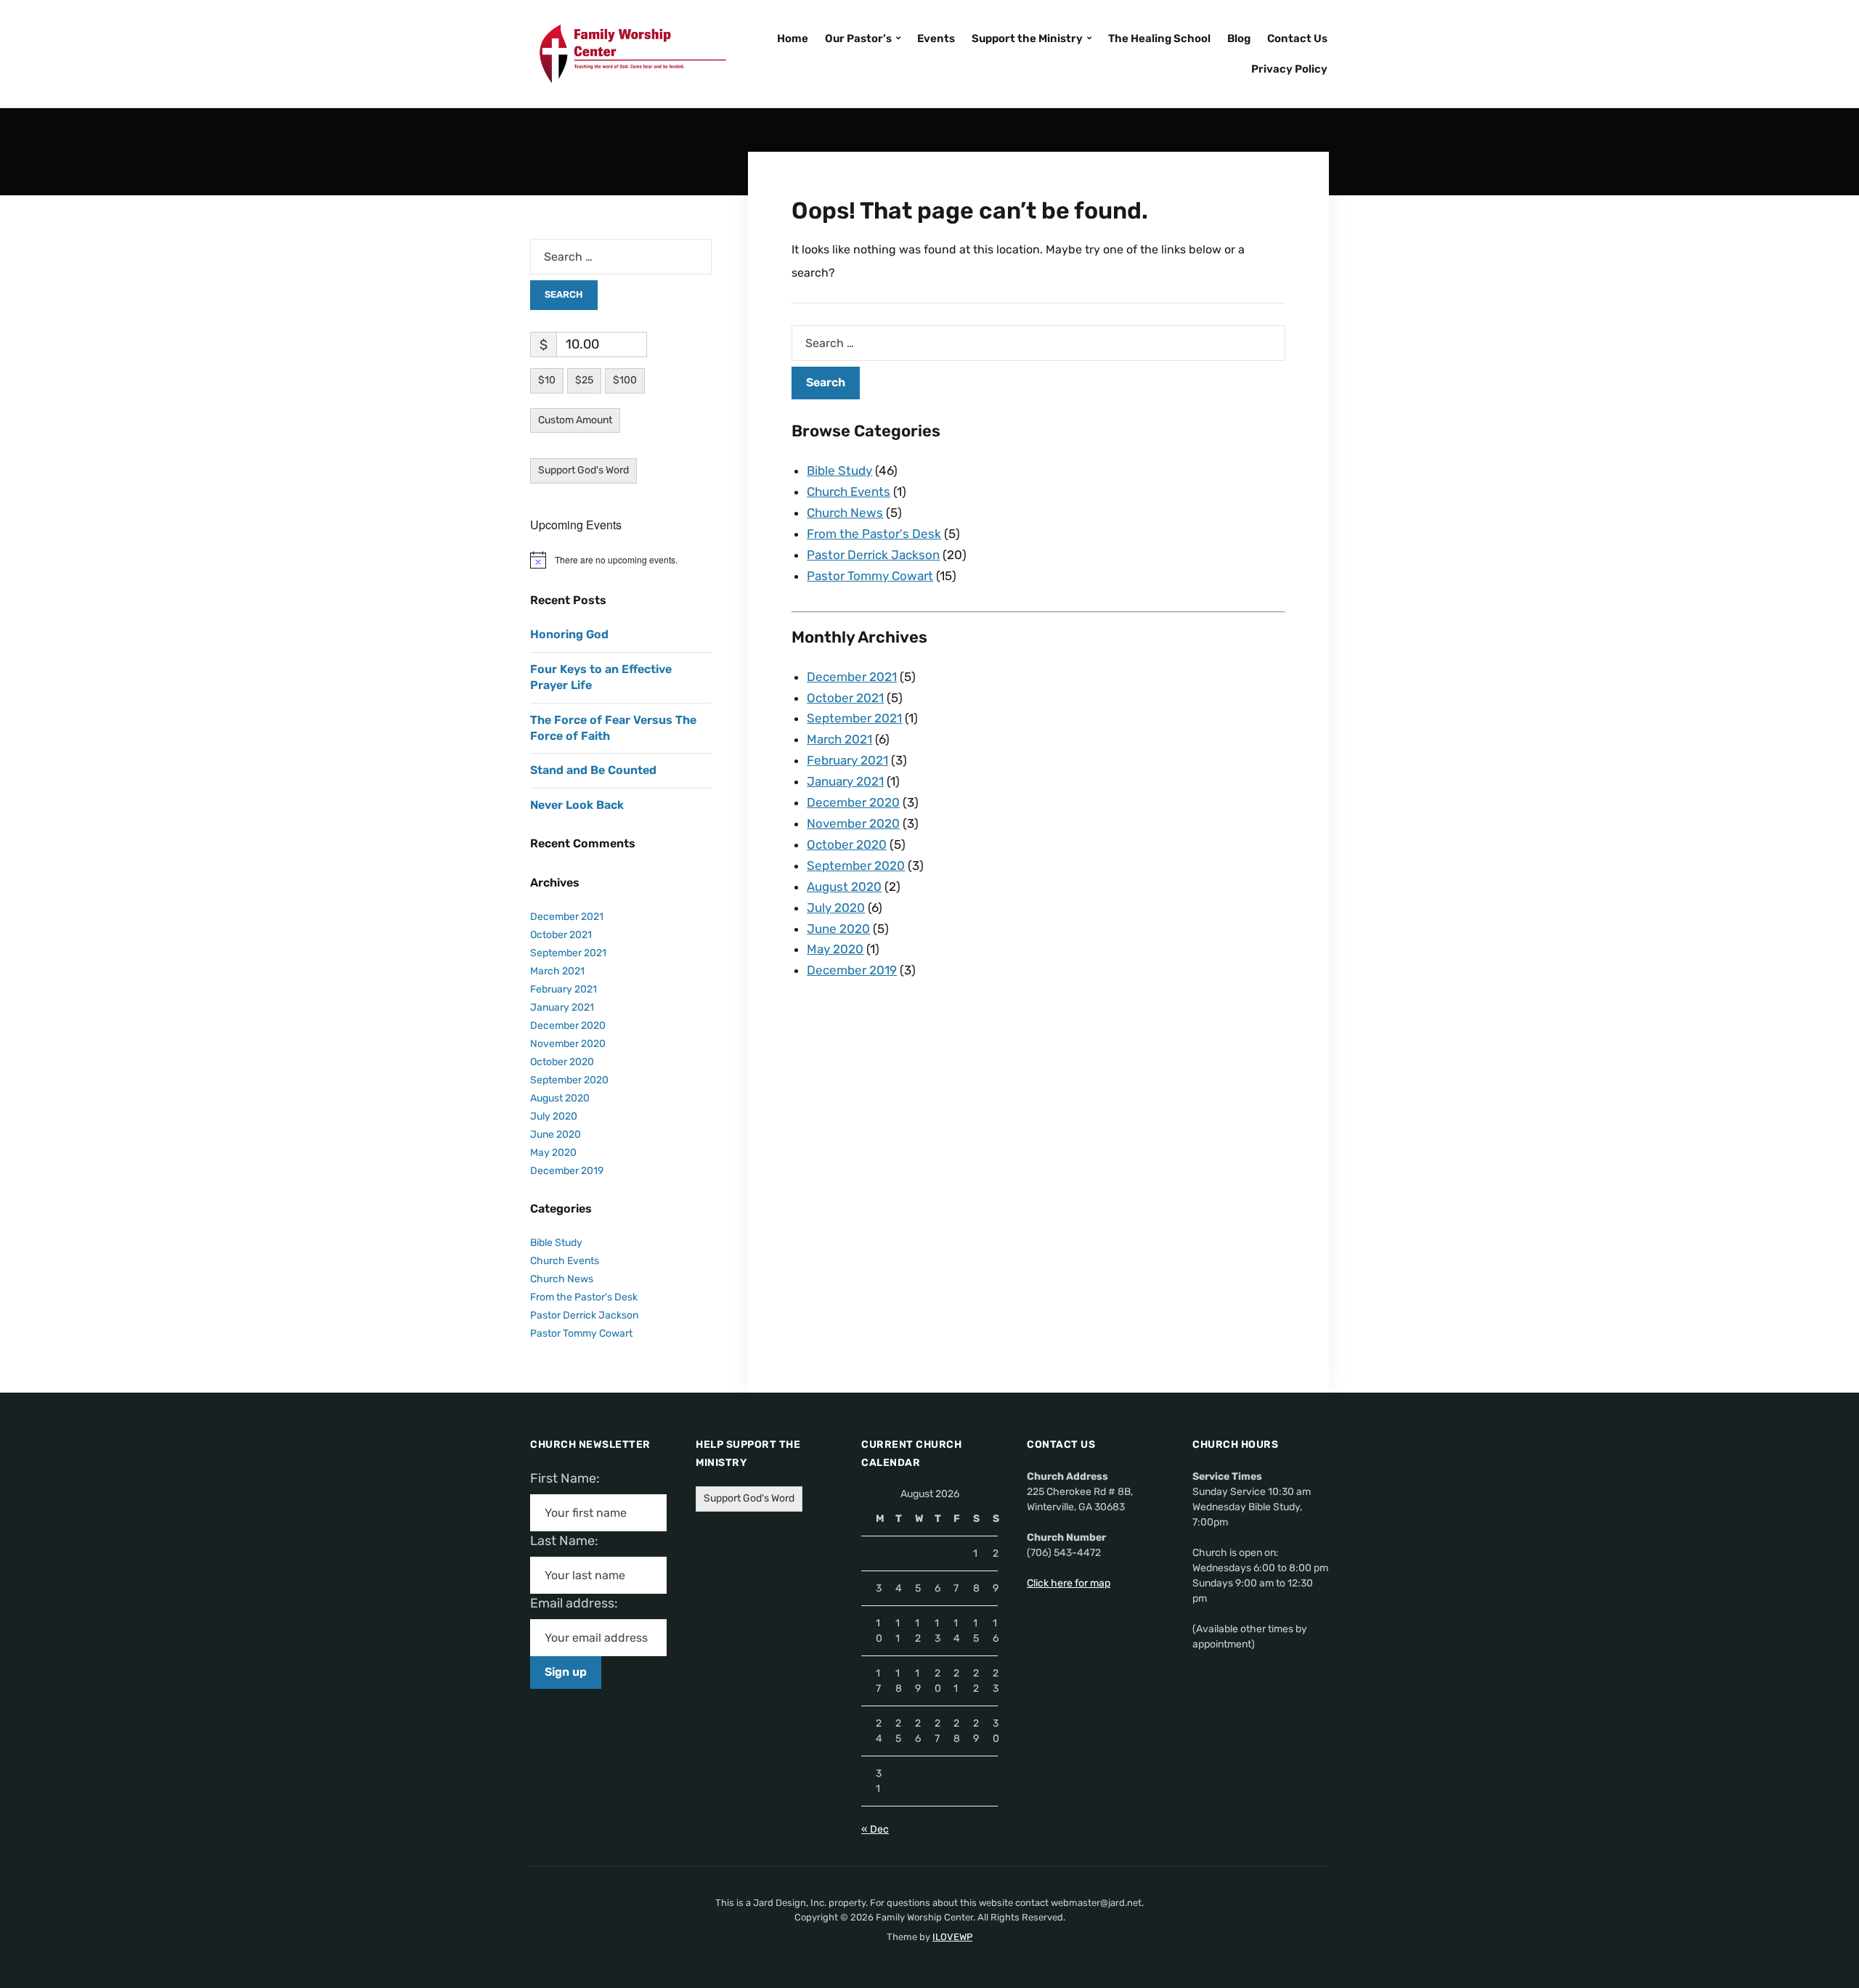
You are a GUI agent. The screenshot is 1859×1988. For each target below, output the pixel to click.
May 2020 (835, 949)
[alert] (621, 560)
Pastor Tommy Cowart (870, 576)
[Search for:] (1038, 343)
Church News (845, 513)
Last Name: (569, 1541)
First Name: (569, 1478)
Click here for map (1069, 1583)
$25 (584, 380)
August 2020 (844, 887)
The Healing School (1159, 38)
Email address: (580, 1603)
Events (936, 38)
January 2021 (845, 781)
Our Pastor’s (858, 38)
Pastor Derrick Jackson (873, 555)
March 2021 (839, 739)
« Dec (875, 1829)
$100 (625, 380)
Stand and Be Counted (593, 770)
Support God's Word (583, 470)
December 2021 (852, 677)
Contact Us (1297, 38)
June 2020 (838, 929)
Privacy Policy (1289, 69)
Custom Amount (575, 420)
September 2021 (854, 718)
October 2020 (847, 844)
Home (793, 38)
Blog (1239, 38)
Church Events (849, 492)
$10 (547, 380)
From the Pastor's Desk (874, 534)
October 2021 (845, 698)
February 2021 (847, 760)
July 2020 (836, 908)
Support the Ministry (1027, 38)
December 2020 (853, 802)
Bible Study (839, 470)
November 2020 (853, 823)
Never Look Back (577, 805)
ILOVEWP (952, 1937)
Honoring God (569, 634)
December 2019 (852, 970)
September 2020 (856, 865)
